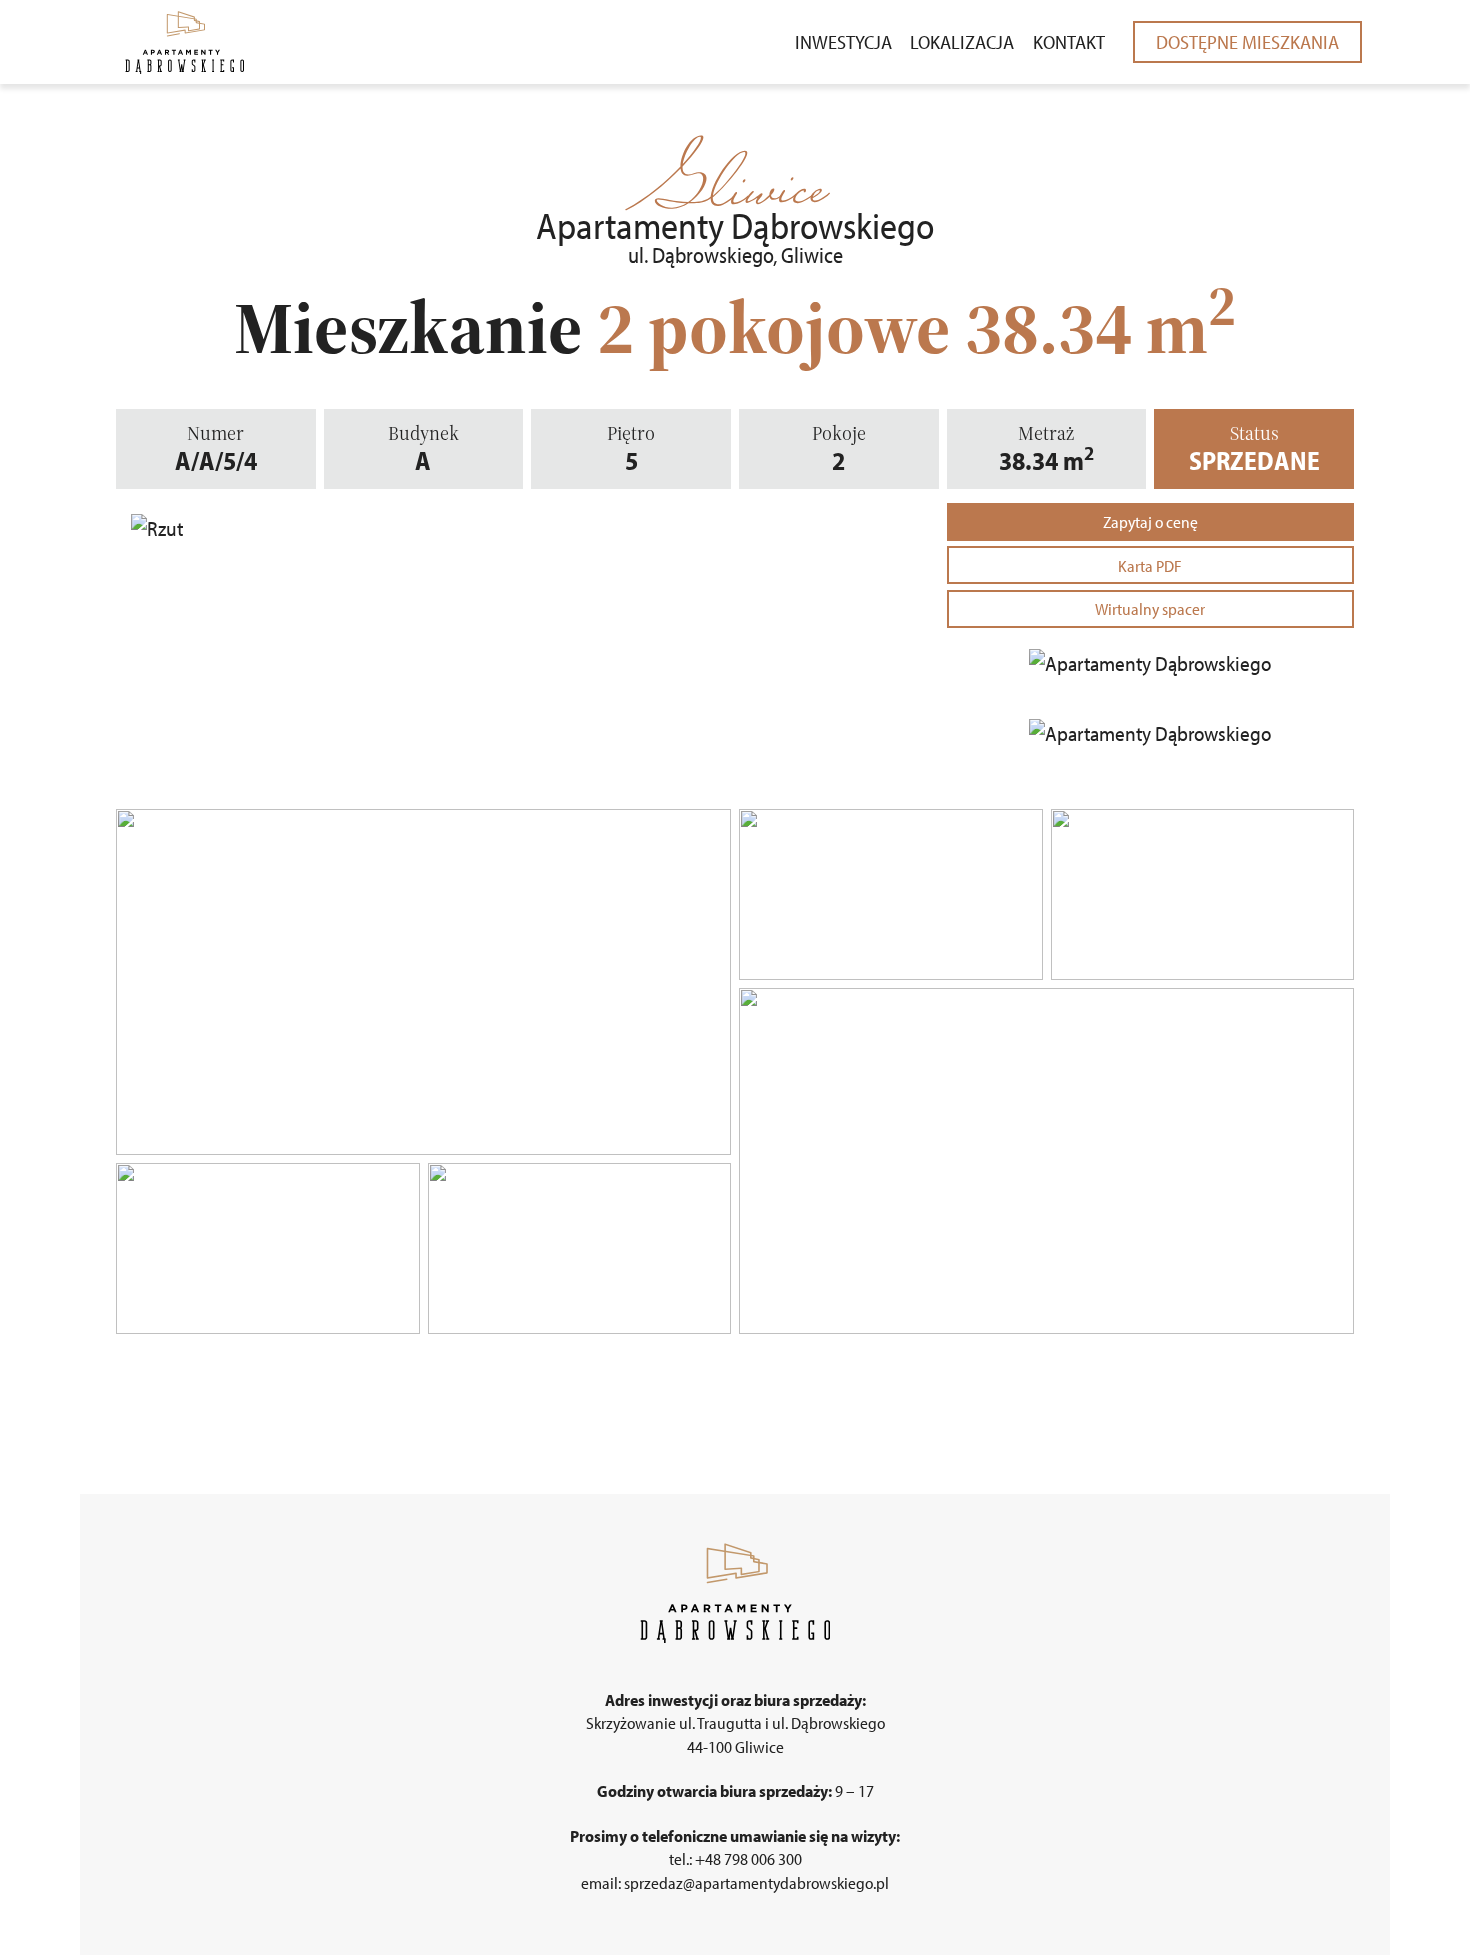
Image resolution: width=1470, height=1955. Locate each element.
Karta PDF (1150, 565)
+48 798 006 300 (748, 1858)
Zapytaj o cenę (1150, 521)
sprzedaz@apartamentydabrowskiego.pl (756, 1882)
